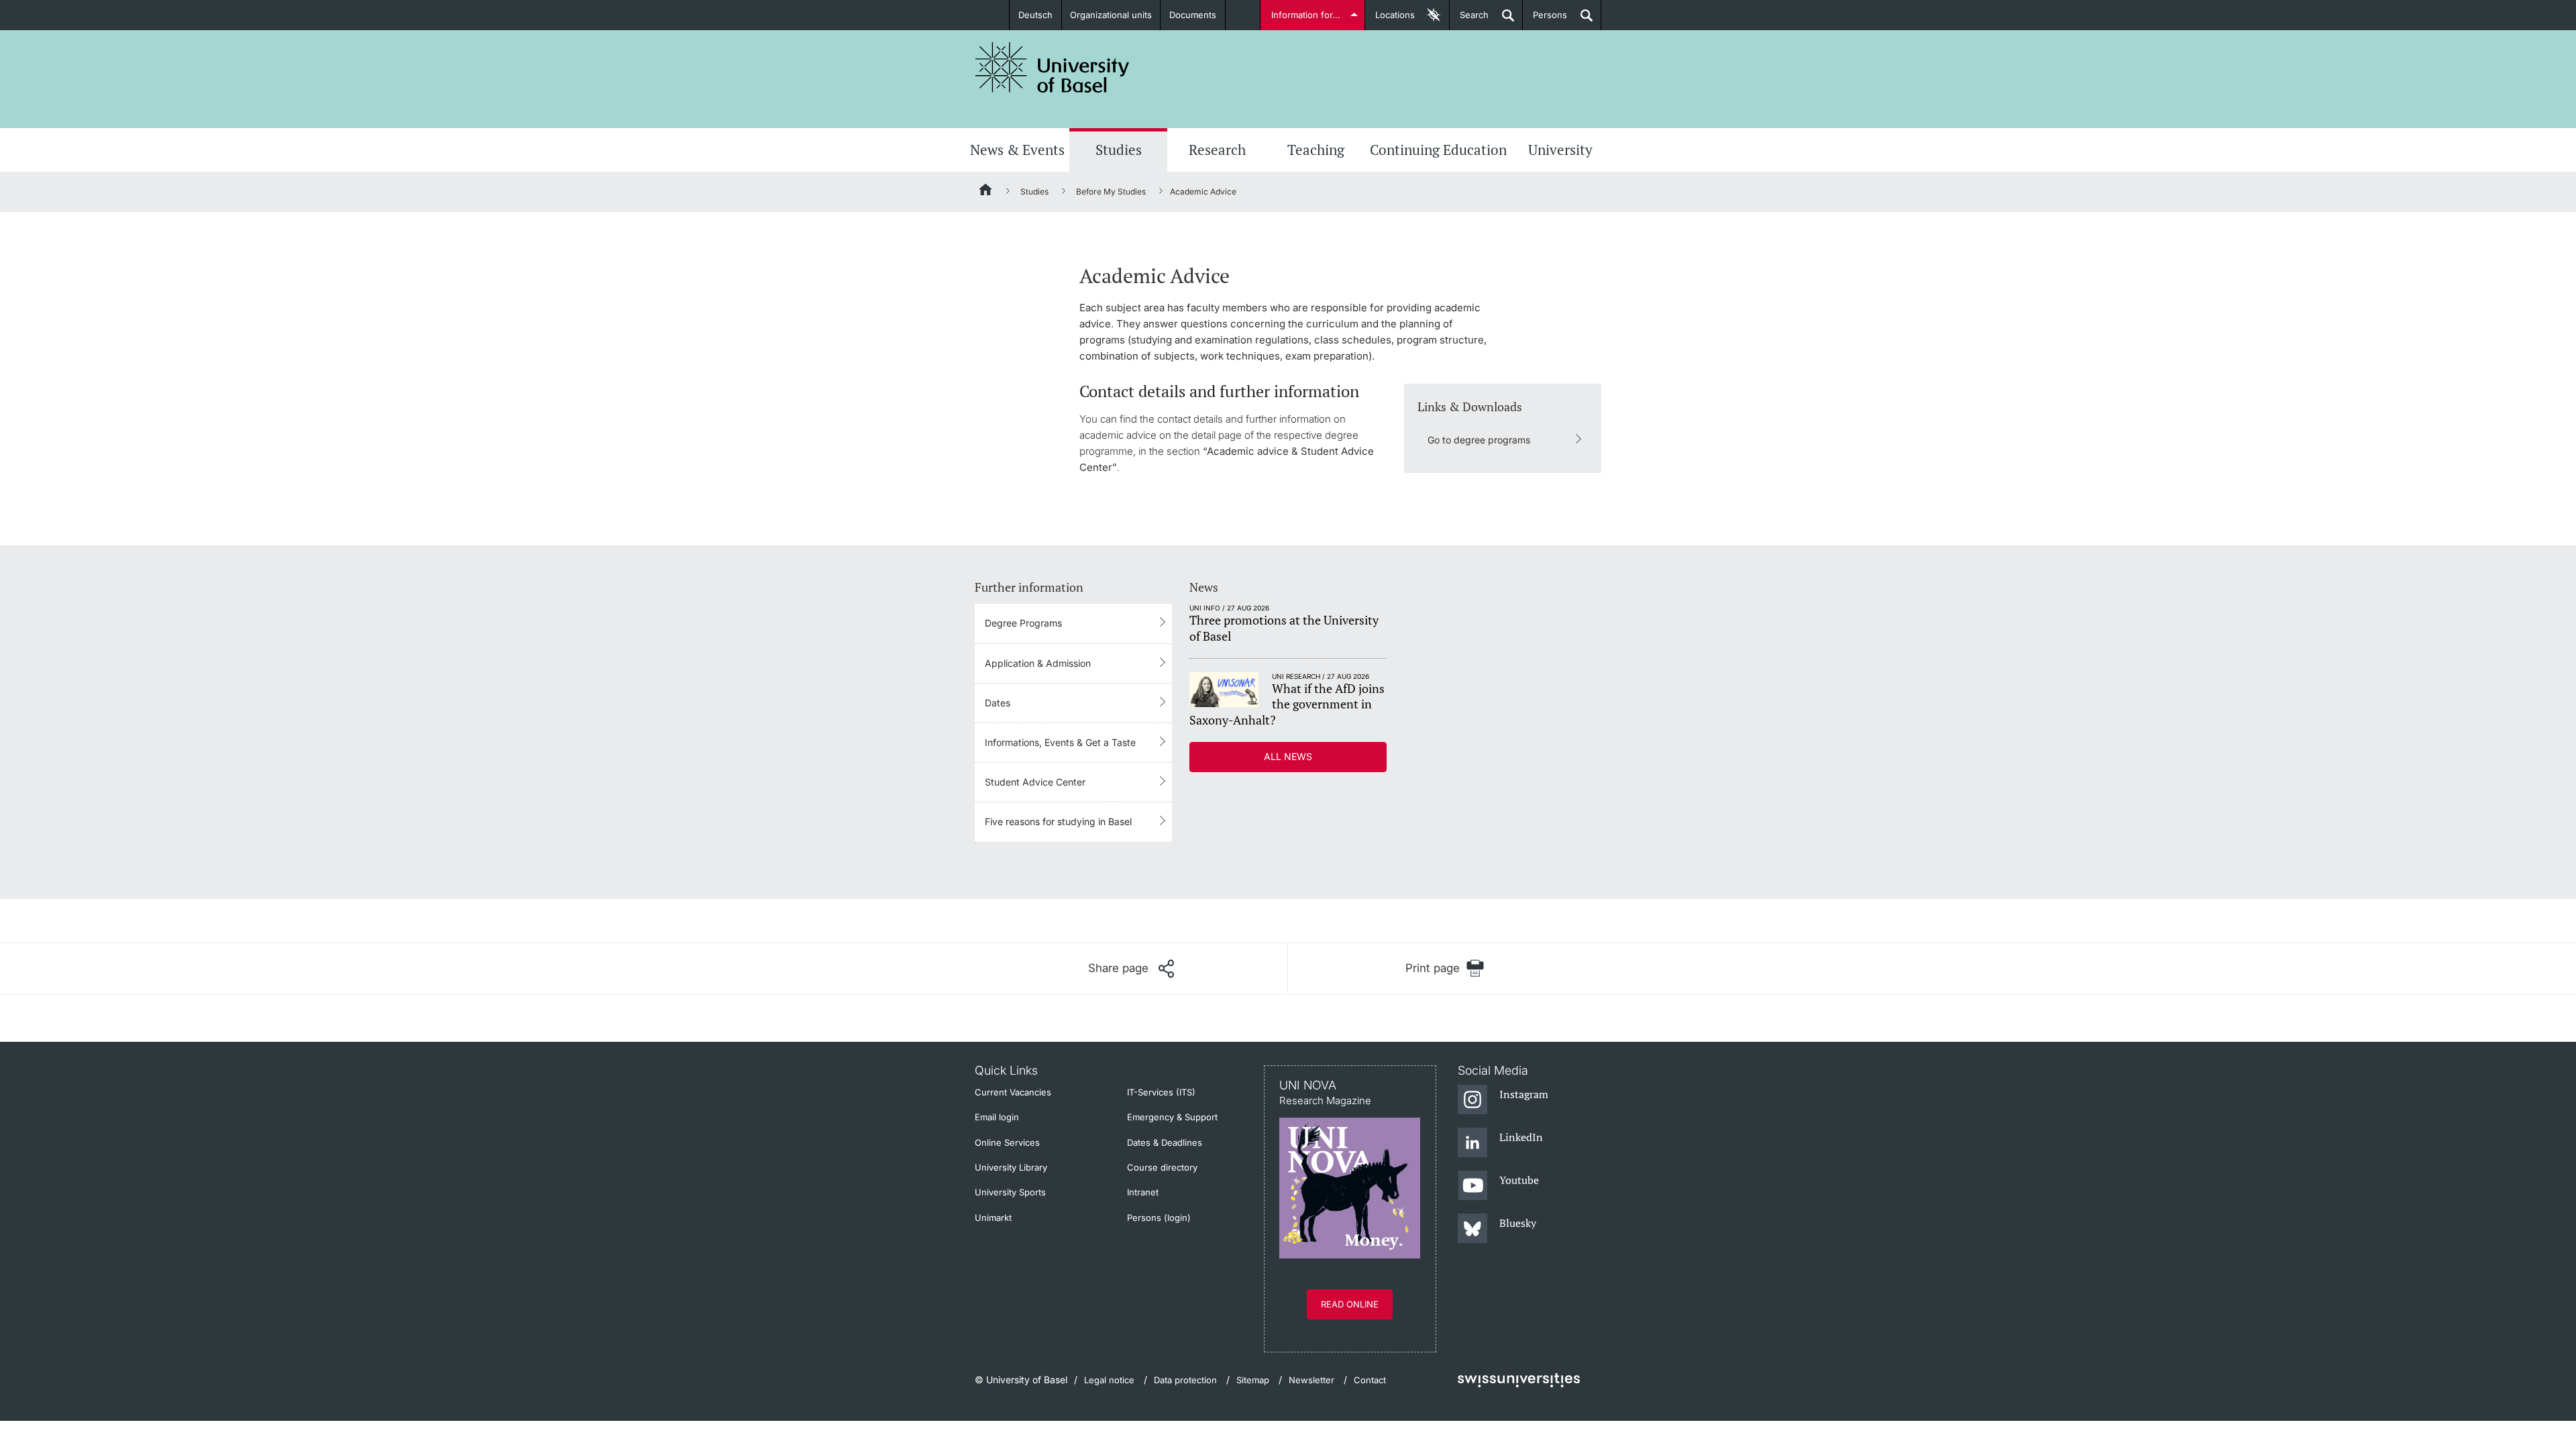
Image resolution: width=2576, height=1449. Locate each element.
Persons (1545, 20)
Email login (997, 1117)
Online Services (1007, 1142)
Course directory (1162, 1167)
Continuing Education (1438, 150)
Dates (998, 703)
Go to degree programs (1479, 440)
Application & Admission (1038, 663)
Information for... (1306, 15)
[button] (1131, 969)
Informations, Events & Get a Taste (1060, 742)
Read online (1350, 1304)
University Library (1011, 1167)
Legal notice (1109, 1380)
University (1560, 150)
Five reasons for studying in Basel (1058, 821)
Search (1469, 20)
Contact (1370, 1380)
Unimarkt (993, 1218)
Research (1217, 150)
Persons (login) (1159, 1218)
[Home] (986, 192)
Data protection (1185, 1380)
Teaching (1316, 150)
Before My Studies (1111, 192)
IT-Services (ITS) (1161, 1092)
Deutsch (1035, 15)
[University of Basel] (1053, 67)
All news (1288, 756)
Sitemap (1253, 1380)
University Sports (1010, 1192)
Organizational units (1111, 15)
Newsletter (1311, 1380)
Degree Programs (1023, 623)
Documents (1193, 15)
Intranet (1143, 1192)
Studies (1119, 150)
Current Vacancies (1013, 1092)
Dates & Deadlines (1165, 1142)
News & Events (1017, 150)
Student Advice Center (1035, 782)
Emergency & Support (1172, 1117)
